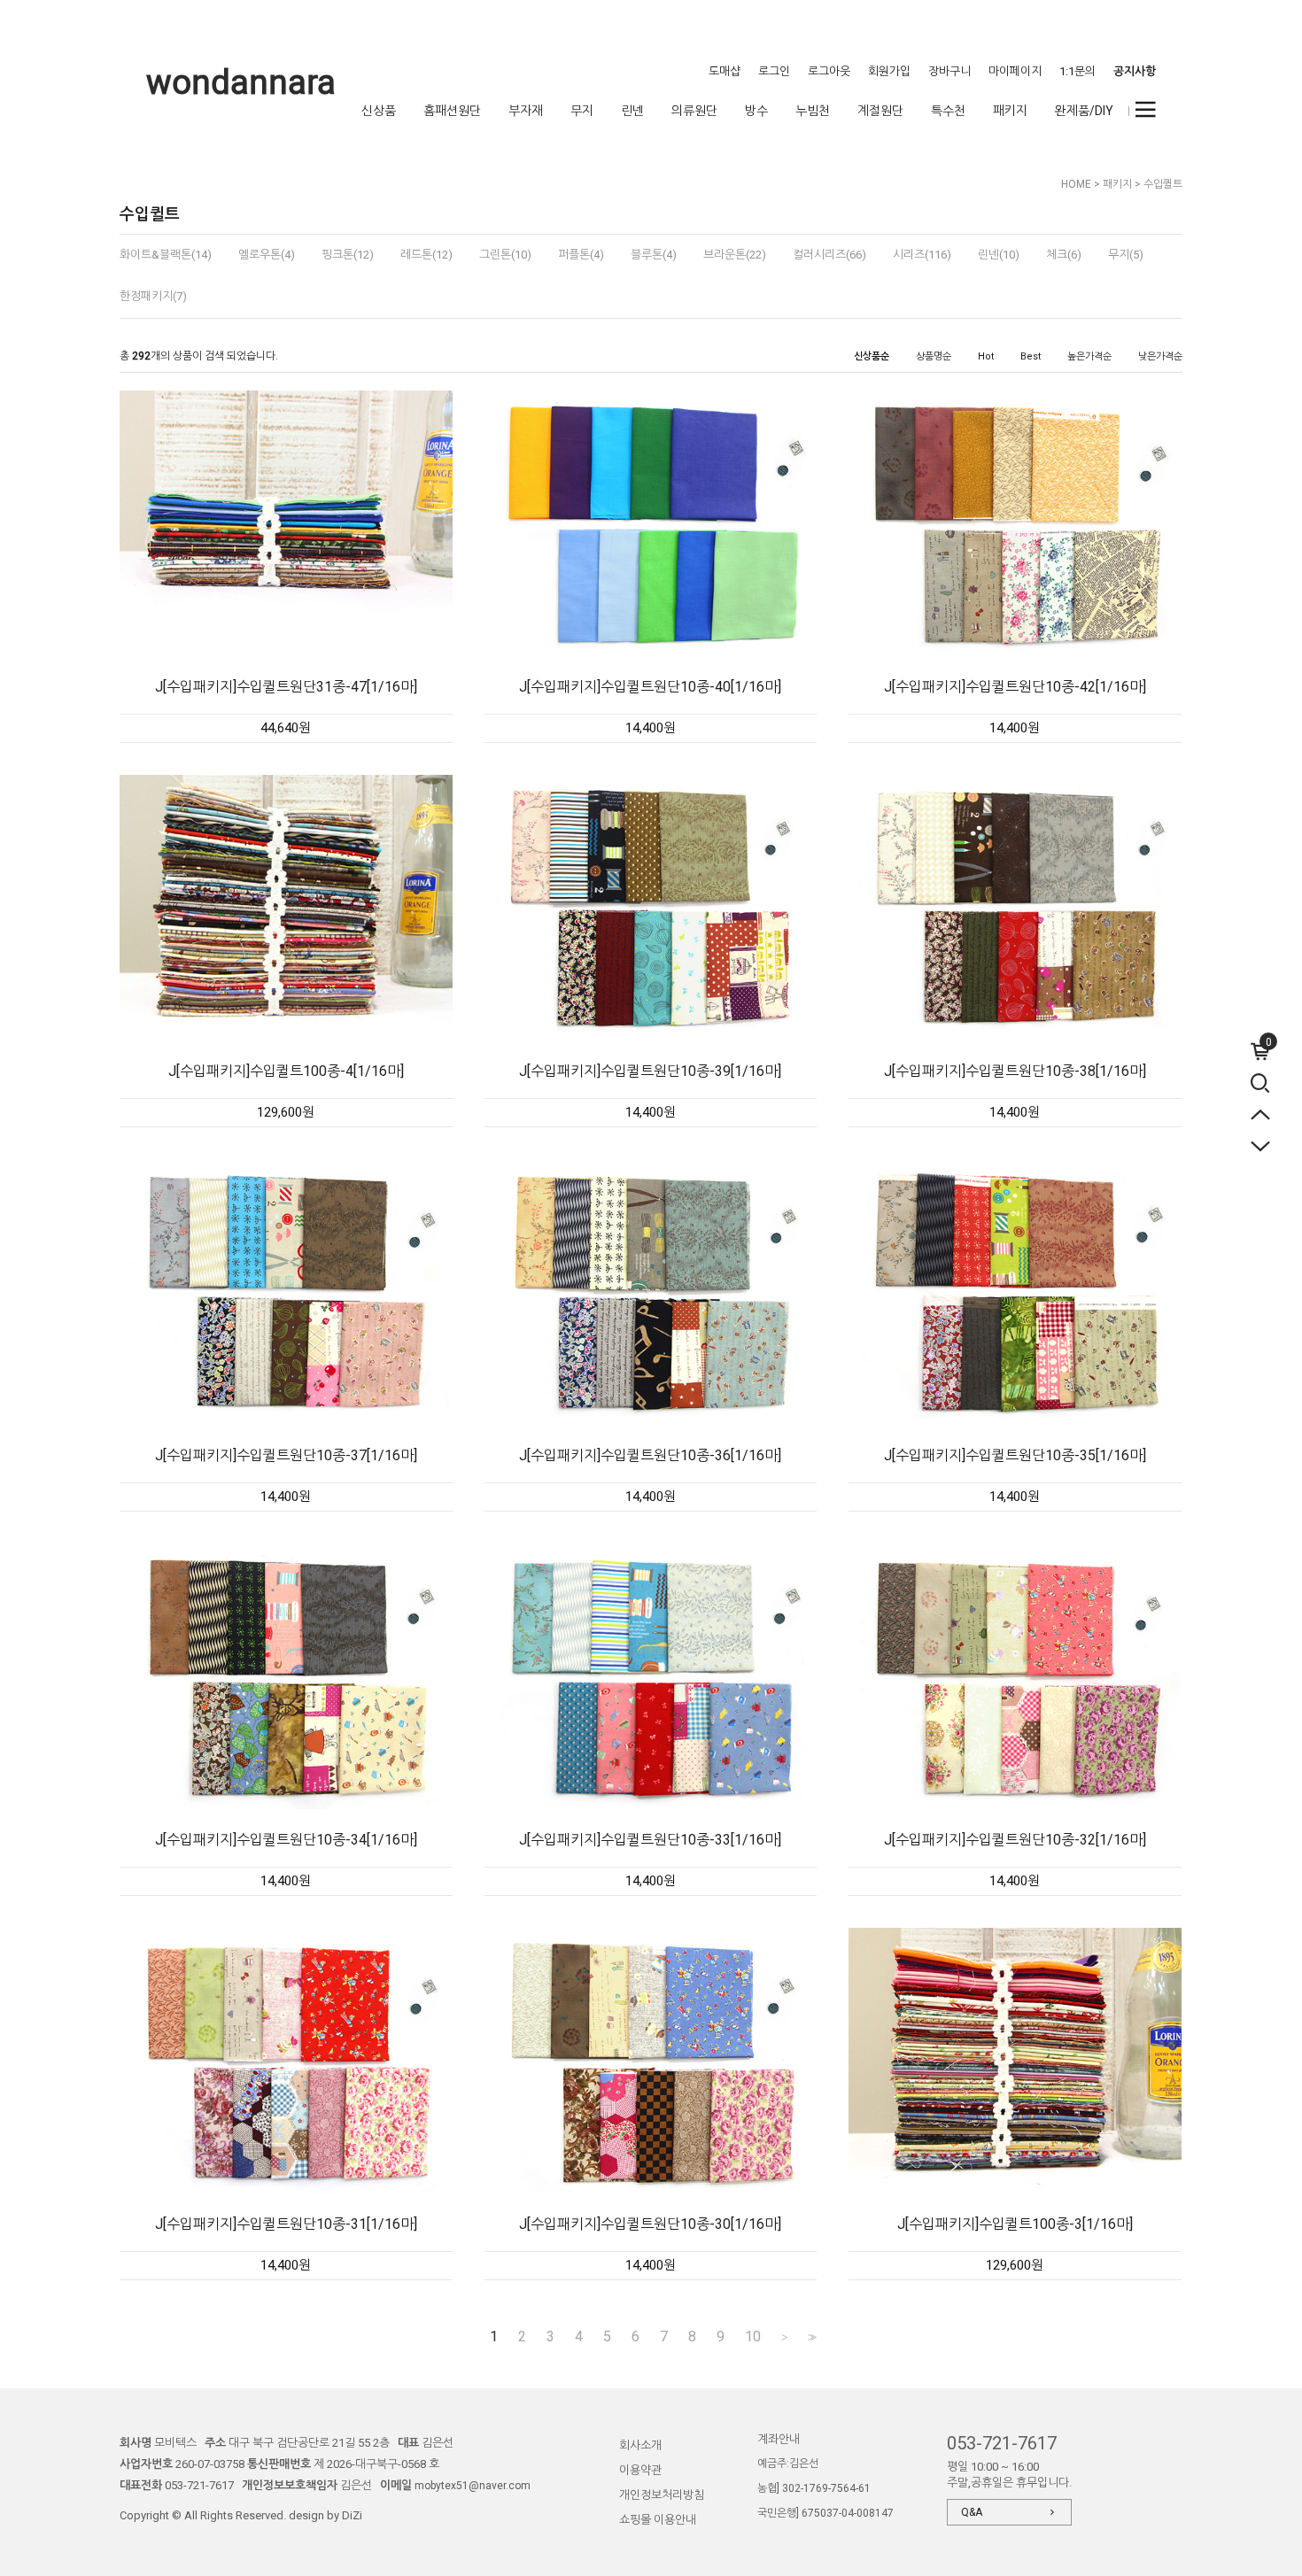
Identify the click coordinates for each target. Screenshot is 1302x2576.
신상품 (379, 111)
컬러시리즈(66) (829, 255)
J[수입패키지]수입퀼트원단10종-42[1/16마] (1015, 687)
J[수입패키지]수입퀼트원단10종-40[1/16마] (650, 687)
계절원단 (880, 111)
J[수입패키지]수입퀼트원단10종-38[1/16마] (1015, 1071)
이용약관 (640, 2470)
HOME (1076, 184)
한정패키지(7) (153, 296)
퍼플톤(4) (581, 255)
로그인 (774, 71)
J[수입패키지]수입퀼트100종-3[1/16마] (1015, 2224)
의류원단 (694, 111)
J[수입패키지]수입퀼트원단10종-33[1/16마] (650, 1840)
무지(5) (1126, 255)
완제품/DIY (1084, 111)
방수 (756, 111)
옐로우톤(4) (267, 255)
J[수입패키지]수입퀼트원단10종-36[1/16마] (650, 1455)
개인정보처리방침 (662, 2495)
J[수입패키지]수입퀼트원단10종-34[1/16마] (286, 1840)
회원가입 (889, 71)
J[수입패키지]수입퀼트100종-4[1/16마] (286, 1071)
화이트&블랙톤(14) (166, 255)
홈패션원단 (452, 111)
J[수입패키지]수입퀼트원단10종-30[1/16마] (650, 2224)
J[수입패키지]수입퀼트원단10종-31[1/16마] (286, 2224)
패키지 (1010, 111)
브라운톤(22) (735, 255)
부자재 (526, 111)
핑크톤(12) (348, 255)
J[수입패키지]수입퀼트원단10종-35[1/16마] (1015, 1455)
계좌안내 (779, 2439)
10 (753, 2337)
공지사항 (1135, 71)
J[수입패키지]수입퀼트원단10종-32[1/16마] (1015, 1840)
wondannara (241, 82)
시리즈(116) (922, 255)
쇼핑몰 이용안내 (658, 2520)
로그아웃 (829, 71)
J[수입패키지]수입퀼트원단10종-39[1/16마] (650, 1071)
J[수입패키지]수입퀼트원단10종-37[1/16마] (286, 1455)
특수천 (948, 111)
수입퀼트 (1163, 184)
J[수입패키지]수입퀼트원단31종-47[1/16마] (286, 687)
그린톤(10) (505, 255)
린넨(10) (999, 255)
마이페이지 (1015, 71)
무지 (582, 111)
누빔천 (813, 111)
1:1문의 (1077, 71)
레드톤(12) (426, 255)
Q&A (972, 2512)
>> (810, 2337)
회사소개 (640, 2445)
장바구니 (949, 71)
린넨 (632, 111)
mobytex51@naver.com (473, 2486)
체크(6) (1064, 255)
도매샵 (725, 71)
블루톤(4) (654, 255)
